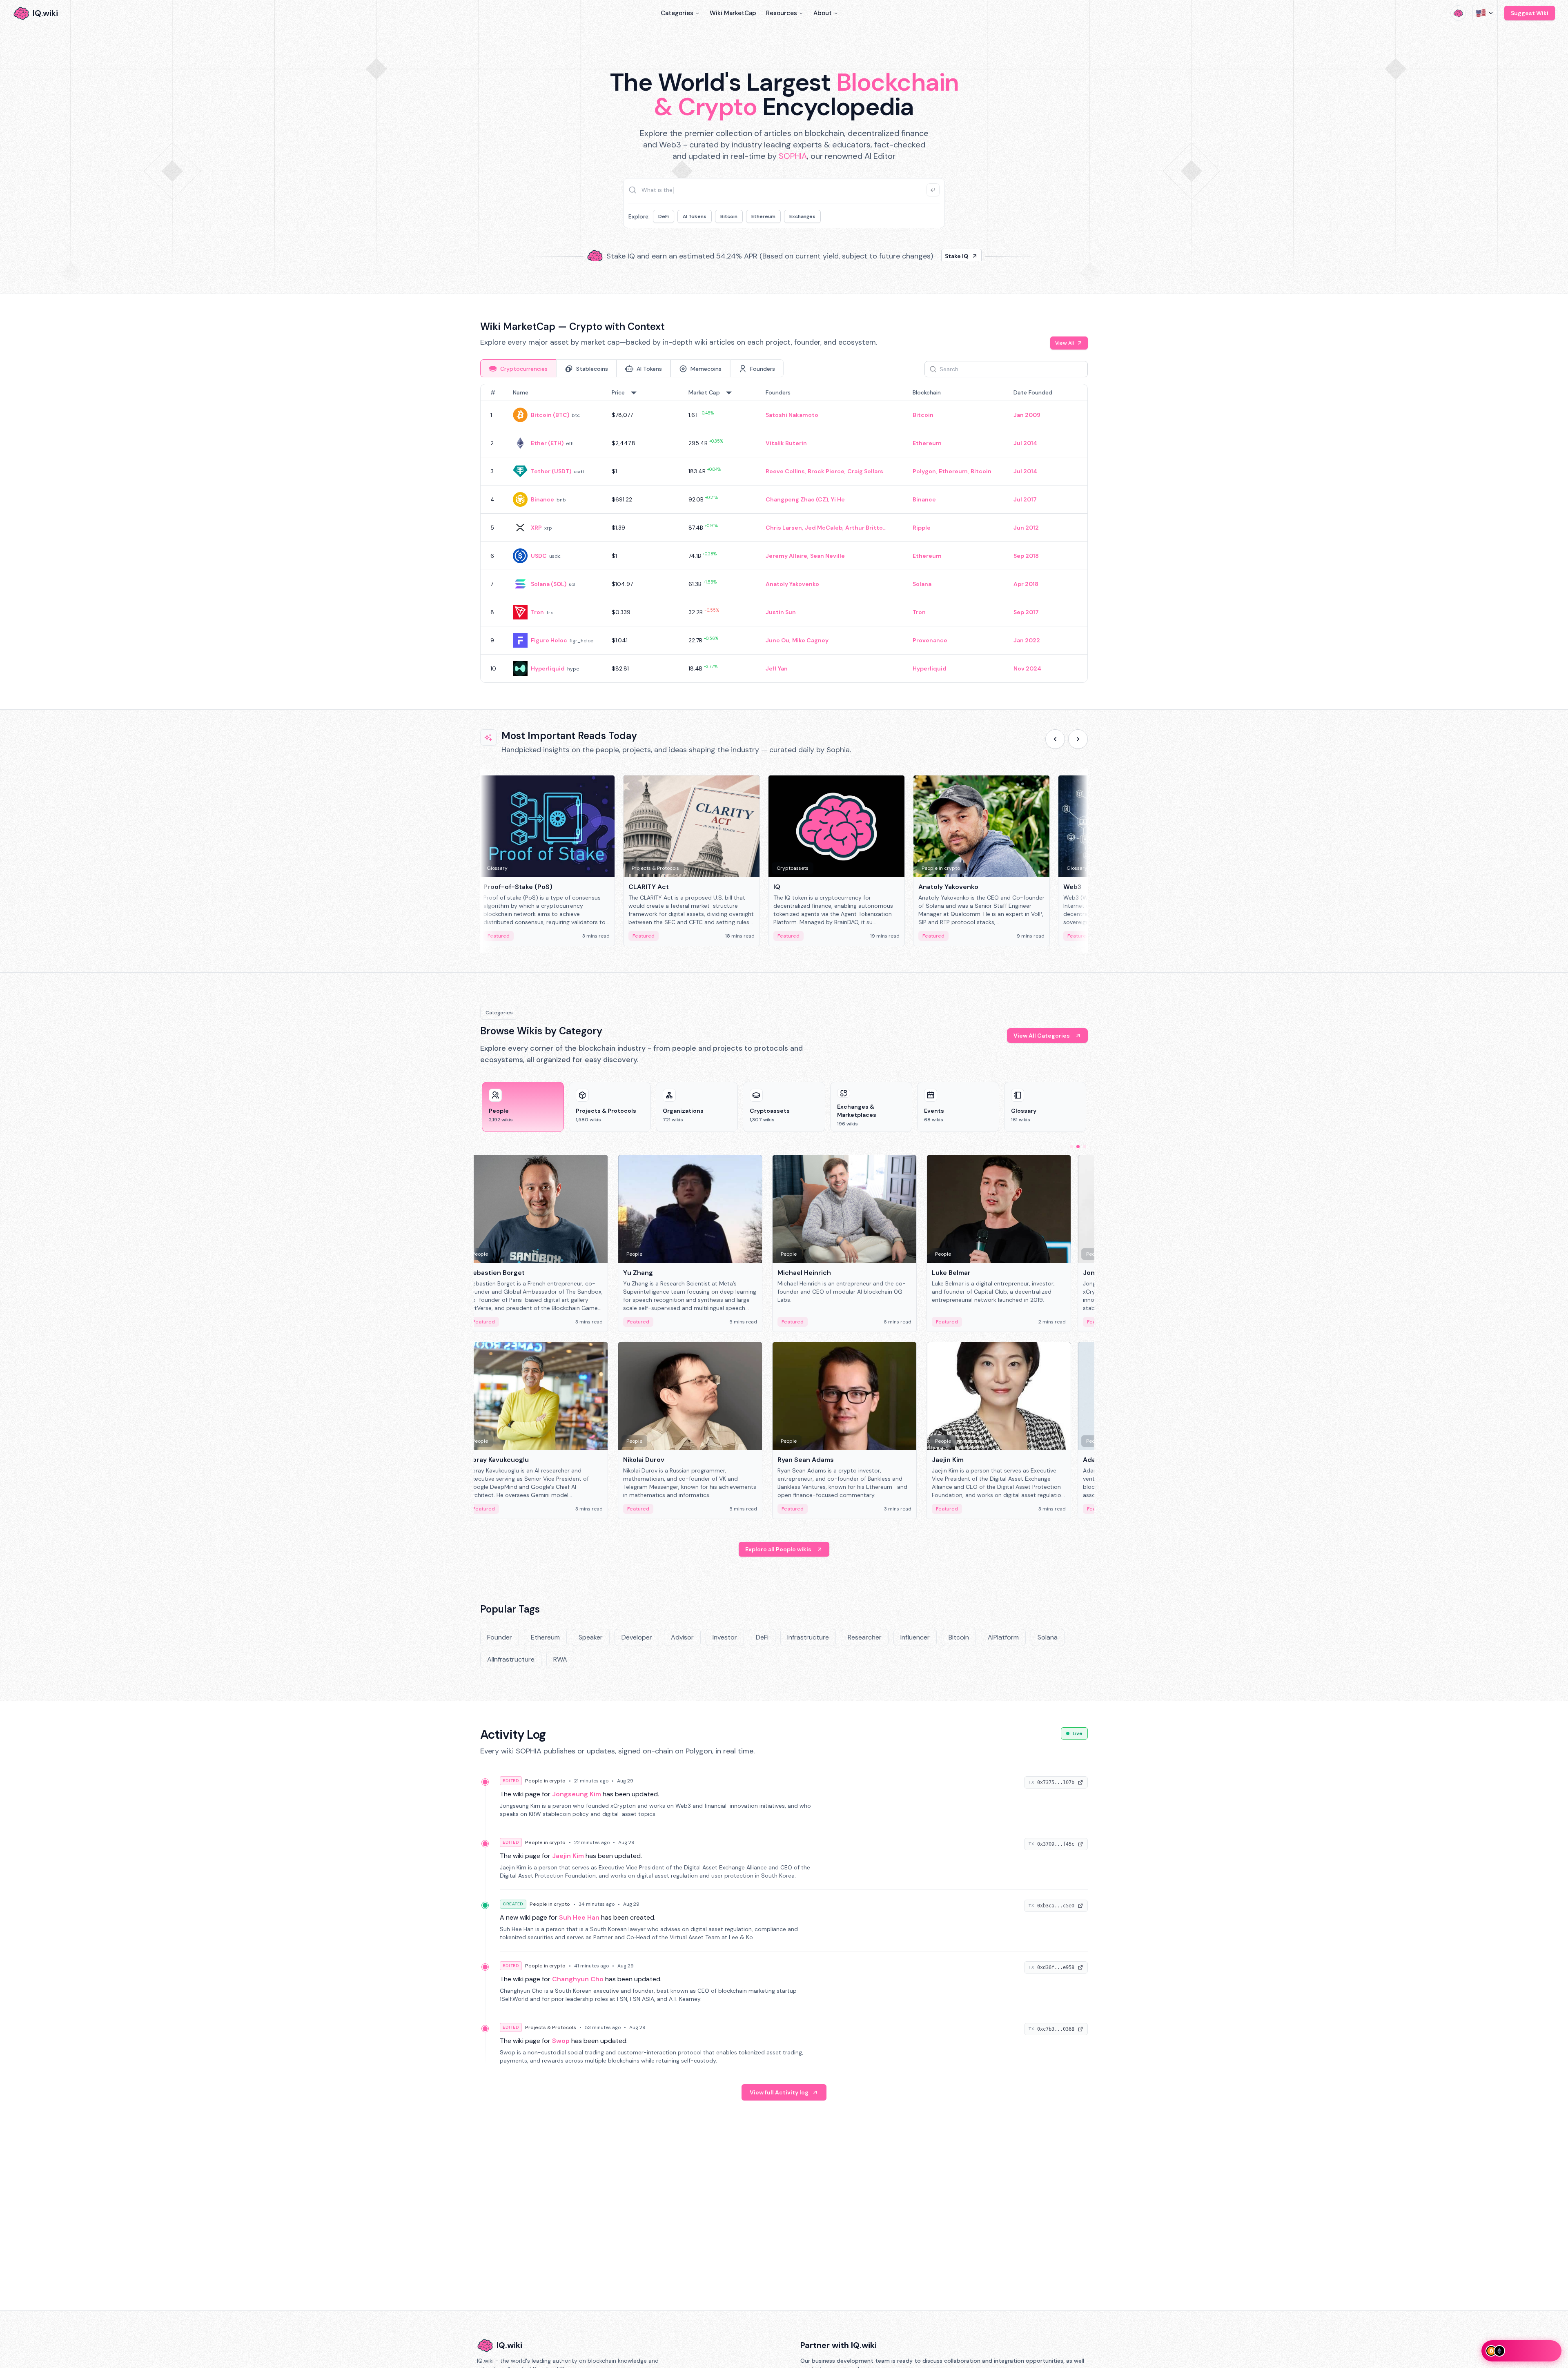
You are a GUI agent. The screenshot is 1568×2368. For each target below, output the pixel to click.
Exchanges (802, 216)
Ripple (922, 528)
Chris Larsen (784, 528)
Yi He (838, 499)
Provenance (930, 640)
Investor (725, 1637)
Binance (542, 499)
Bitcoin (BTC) (550, 415)
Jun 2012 (1026, 528)
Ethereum (763, 216)
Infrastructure (808, 1637)
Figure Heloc (549, 640)
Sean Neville (827, 556)
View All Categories (1042, 1036)
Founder (500, 1637)
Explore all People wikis (778, 1549)
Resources (782, 13)
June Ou (777, 640)
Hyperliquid (548, 668)
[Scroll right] (1078, 739)
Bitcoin (729, 216)
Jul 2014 (1025, 443)
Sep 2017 (1026, 612)
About (823, 13)
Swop (561, 2041)
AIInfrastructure (511, 1659)
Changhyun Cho (578, 1979)
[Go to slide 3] (1085, 1147)
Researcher (865, 1637)
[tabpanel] (784, 533)
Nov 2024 (1027, 668)
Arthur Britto (864, 528)
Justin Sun (781, 612)
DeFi (664, 216)
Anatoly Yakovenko (792, 584)
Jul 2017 (1025, 499)
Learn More (924, 253)
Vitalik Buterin (786, 443)
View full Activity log (779, 2092)
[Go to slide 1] (1071, 1147)
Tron (537, 612)
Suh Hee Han (579, 1917)
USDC (539, 556)
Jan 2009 (1027, 415)
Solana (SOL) (549, 584)
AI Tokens (695, 216)
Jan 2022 (1027, 640)
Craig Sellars (865, 471)
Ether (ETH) (547, 443)
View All (1065, 343)
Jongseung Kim (577, 1794)
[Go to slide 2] (1078, 1147)
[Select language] (1485, 13)
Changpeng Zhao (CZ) (797, 499)
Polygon (924, 471)
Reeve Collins (785, 471)
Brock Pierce (826, 471)
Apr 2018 (1026, 584)
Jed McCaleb (824, 528)
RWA (560, 1659)
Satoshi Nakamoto (792, 415)
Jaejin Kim (568, 1856)
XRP (536, 528)
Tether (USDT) (551, 471)
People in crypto (545, 1781)
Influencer (915, 1637)
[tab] (518, 368)
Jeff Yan (777, 668)
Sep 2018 (1026, 556)
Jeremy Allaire (786, 556)
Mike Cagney (810, 640)
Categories (677, 13)
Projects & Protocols (551, 2027)
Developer (637, 1637)
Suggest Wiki (1530, 13)
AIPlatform (1003, 1637)
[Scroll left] (1055, 739)
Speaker (591, 1637)
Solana (922, 584)
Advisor (682, 1637)
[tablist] (632, 368)
